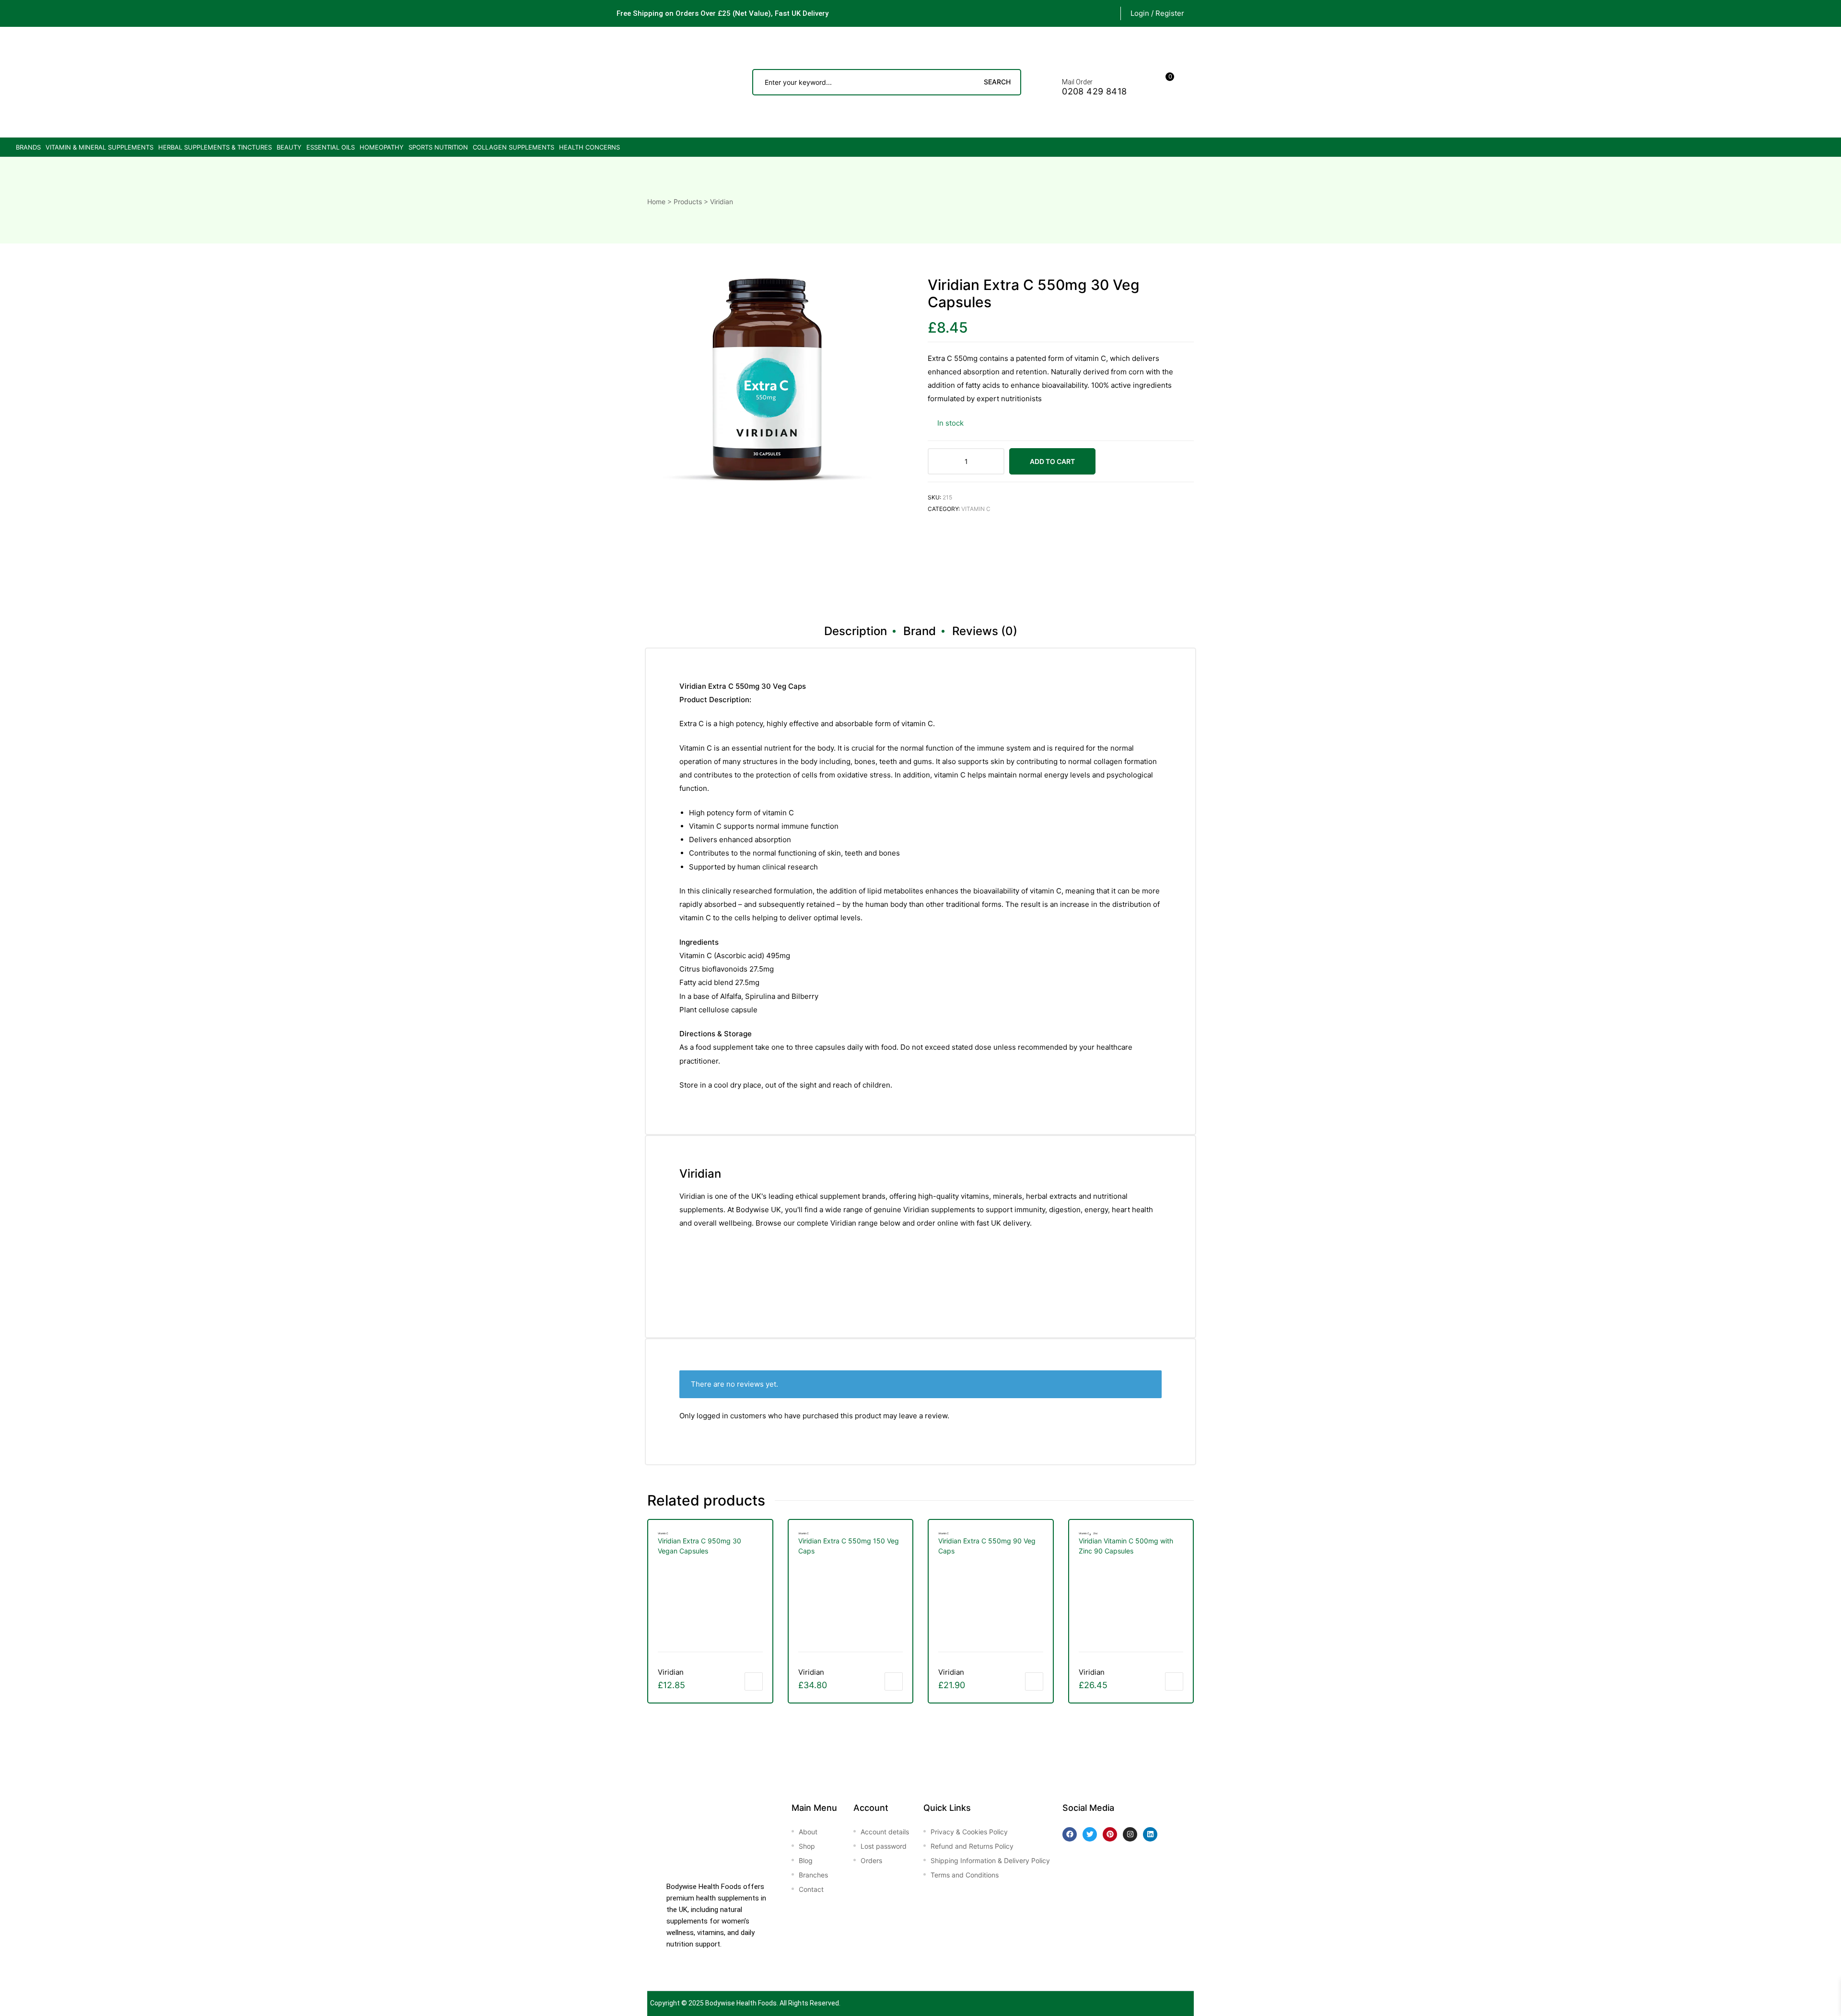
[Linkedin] (1150, 1834)
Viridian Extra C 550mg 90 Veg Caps (987, 1546)
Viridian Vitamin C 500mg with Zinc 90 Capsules (1126, 1546)
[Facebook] (1070, 1834)
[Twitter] (1090, 1834)
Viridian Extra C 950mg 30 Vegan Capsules (699, 1546)
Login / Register (1157, 13)
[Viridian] (964, 560)
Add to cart (1052, 461)
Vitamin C (976, 509)
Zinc (1095, 1533)
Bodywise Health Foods (741, 2003)
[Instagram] (1130, 1834)
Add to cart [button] (754, 1681)
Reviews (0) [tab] (985, 631)
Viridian (671, 1672)
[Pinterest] (1110, 1834)
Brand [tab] (920, 631)
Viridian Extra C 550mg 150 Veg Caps (849, 1546)
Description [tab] (856, 631)
